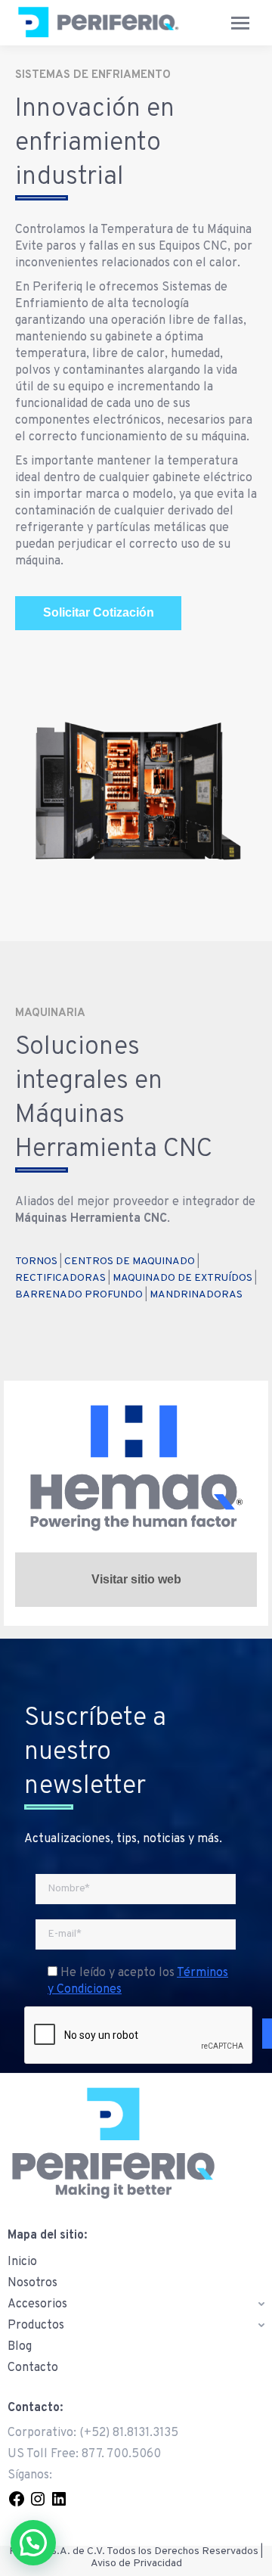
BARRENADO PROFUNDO (79, 1295)
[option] (136, 791)
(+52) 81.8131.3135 (129, 2433)
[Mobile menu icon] (240, 23)
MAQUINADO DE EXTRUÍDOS (182, 1278)
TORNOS (36, 1262)
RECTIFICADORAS (60, 1278)
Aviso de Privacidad (136, 2564)
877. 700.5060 (121, 2454)
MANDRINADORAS (196, 1295)
